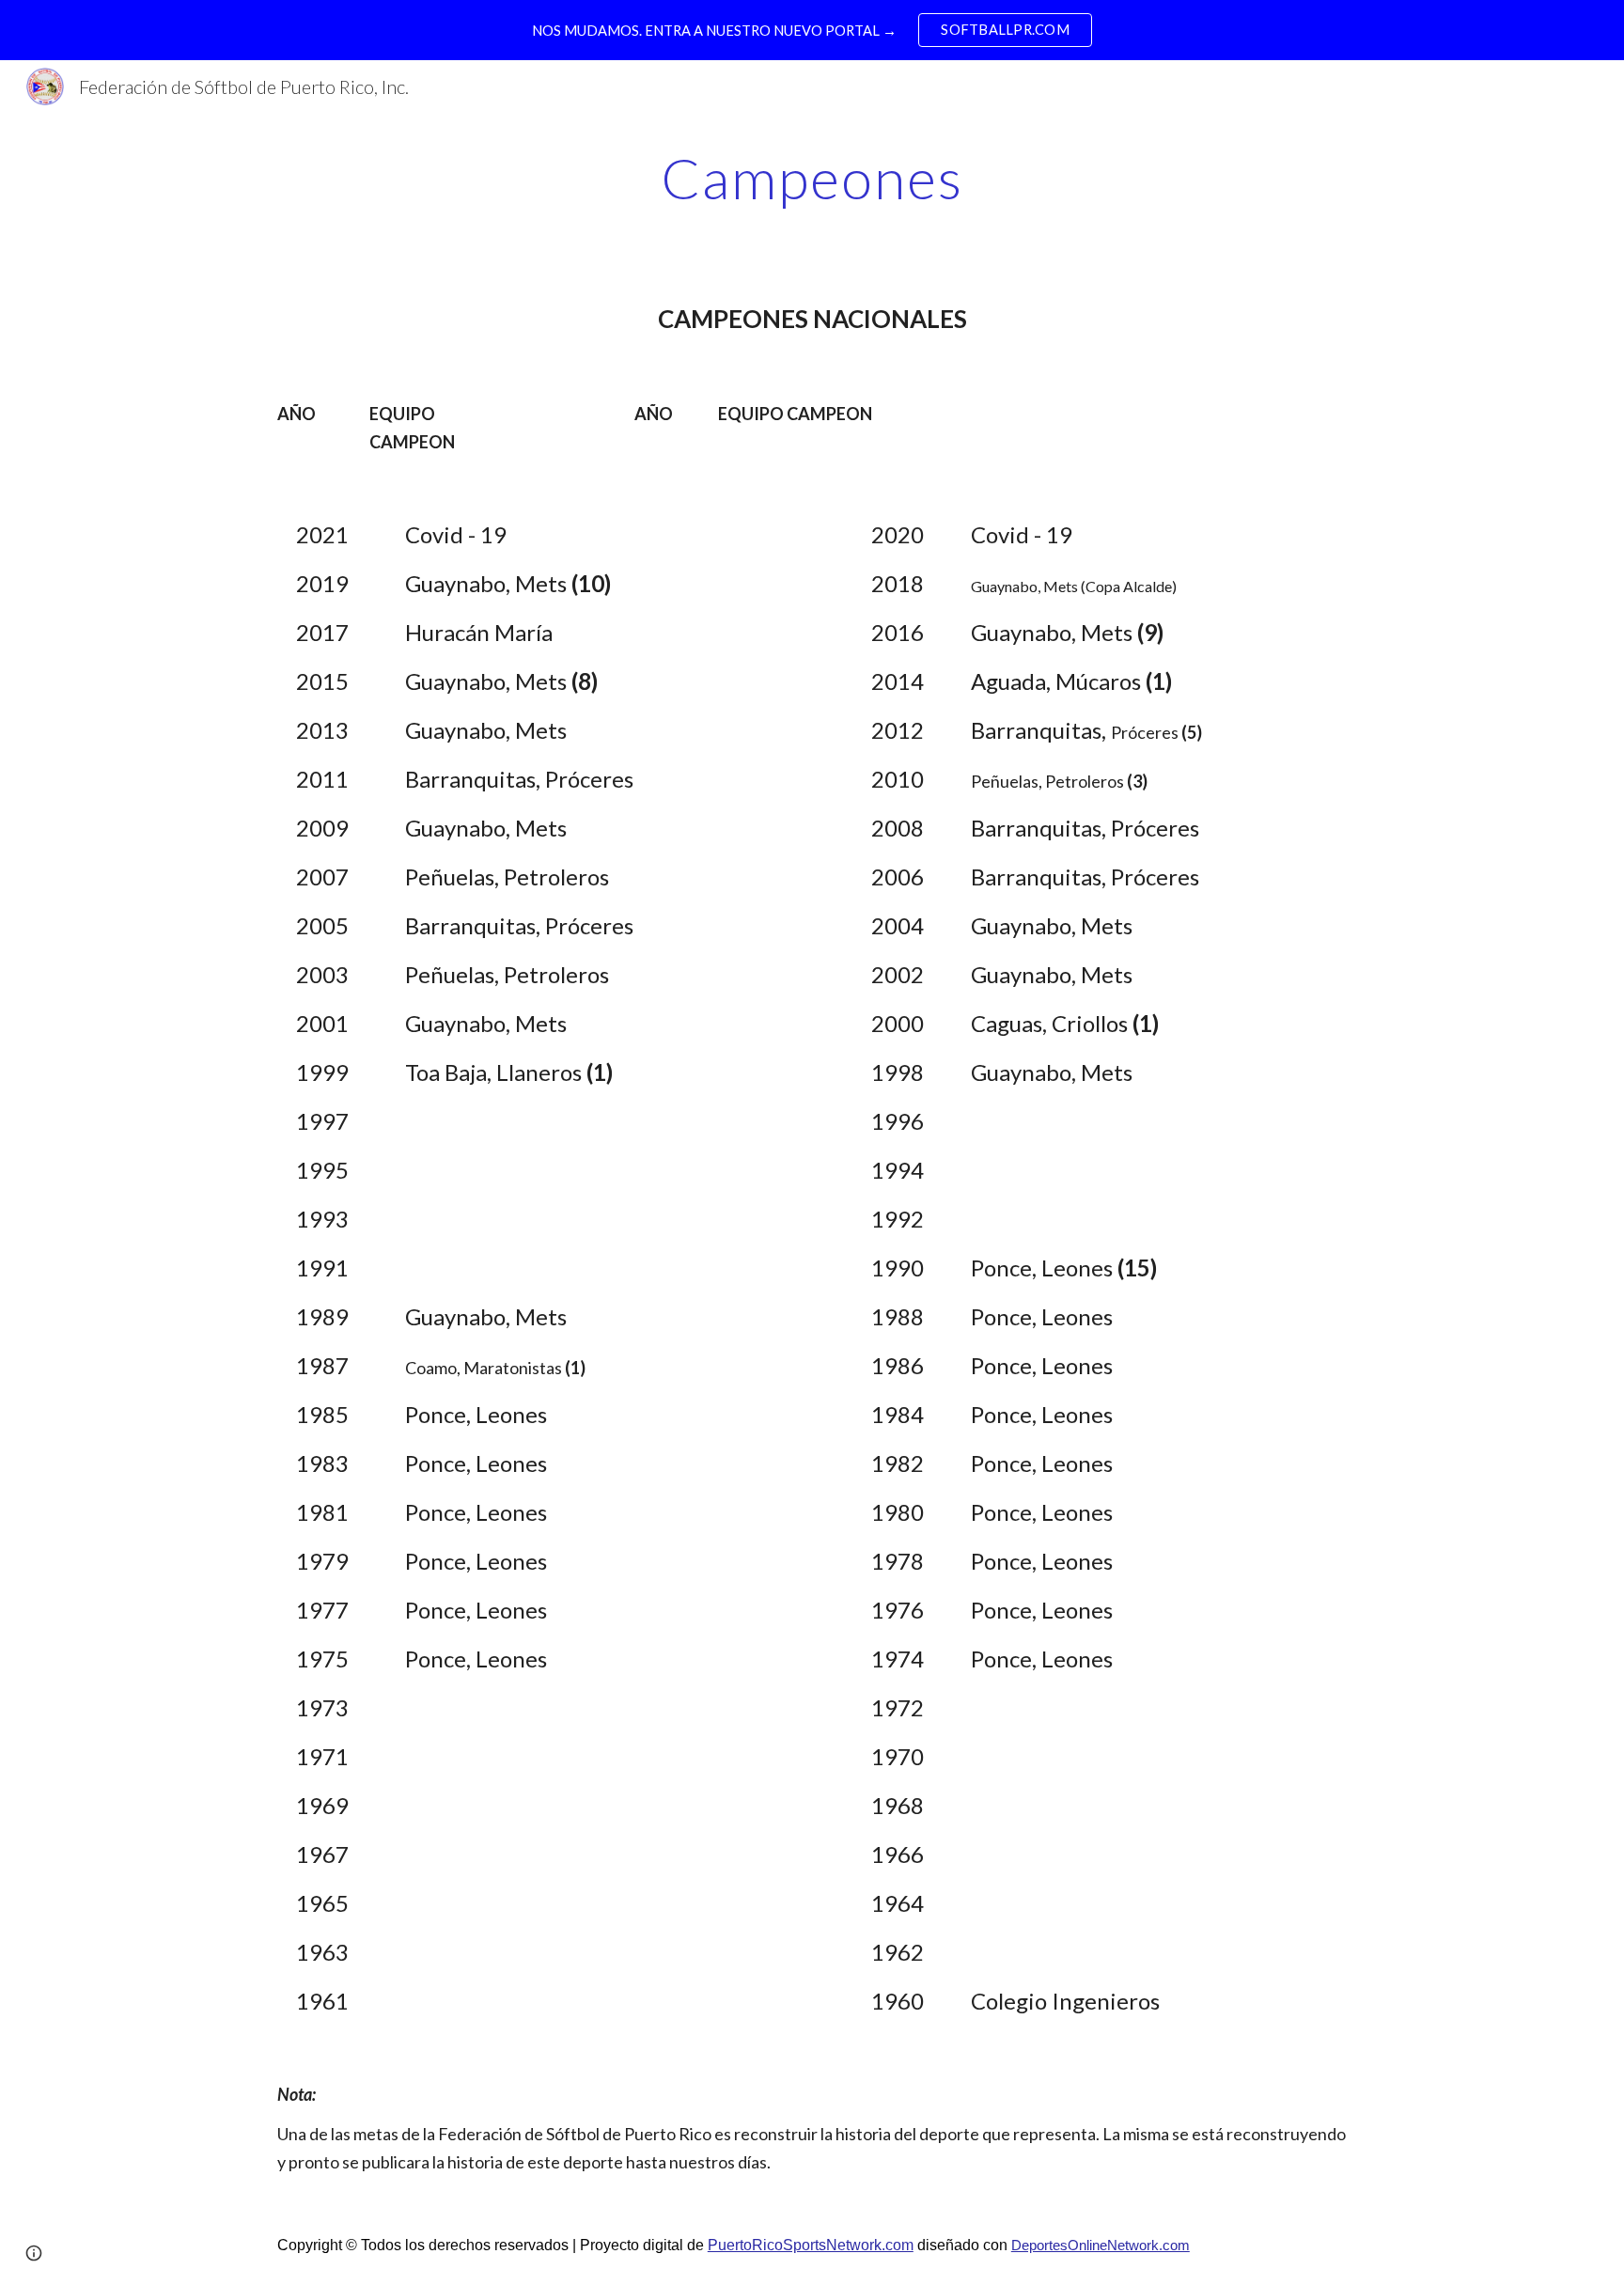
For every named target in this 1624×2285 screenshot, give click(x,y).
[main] (812, 178)
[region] (812, 30)
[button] (34, 2253)
